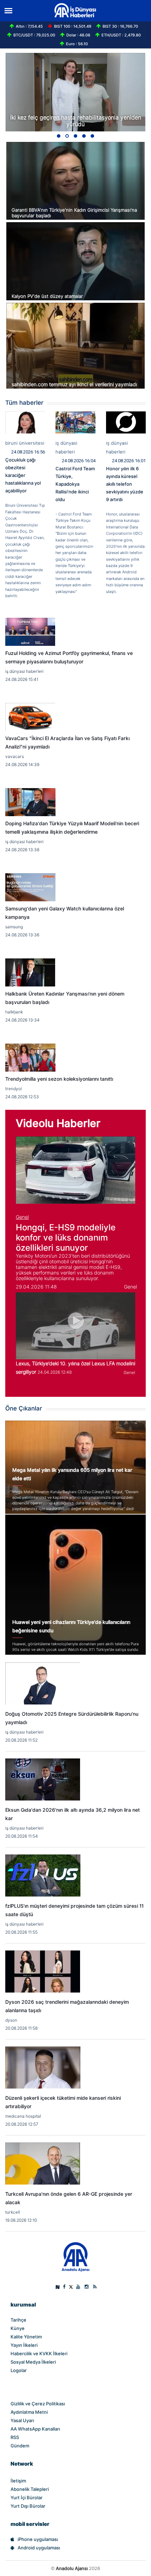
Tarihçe (18, 2320)
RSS (15, 2437)
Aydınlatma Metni (29, 2412)
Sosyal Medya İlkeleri (33, 2362)
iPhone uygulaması (38, 2539)
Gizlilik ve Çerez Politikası (38, 2404)
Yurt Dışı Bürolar (28, 2506)
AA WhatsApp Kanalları (35, 2429)
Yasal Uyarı (22, 2420)
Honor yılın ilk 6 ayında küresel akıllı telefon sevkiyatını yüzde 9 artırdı (125, 484)
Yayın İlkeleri (24, 2345)
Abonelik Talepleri (30, 2489)
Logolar (19, 2370)
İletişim (18, 2481)
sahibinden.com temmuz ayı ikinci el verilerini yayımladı (74, 384)
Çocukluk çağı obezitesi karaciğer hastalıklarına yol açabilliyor (23, 475)
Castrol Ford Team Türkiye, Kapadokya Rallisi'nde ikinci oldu (75, 484)
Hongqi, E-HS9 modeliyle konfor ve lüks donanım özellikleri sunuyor (66, 1238)
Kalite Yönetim (26, 2337)
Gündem (20, 2446)
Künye (18, 2328)
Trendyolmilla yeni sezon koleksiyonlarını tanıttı (59, 1079)
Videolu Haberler (58, 1123)
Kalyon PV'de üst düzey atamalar (47, 296)
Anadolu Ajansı (72, 2568)
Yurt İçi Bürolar (27, 2498)
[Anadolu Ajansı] (76, 2257)
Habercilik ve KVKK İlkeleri (39, 2353)
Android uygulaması (39, 2548)
